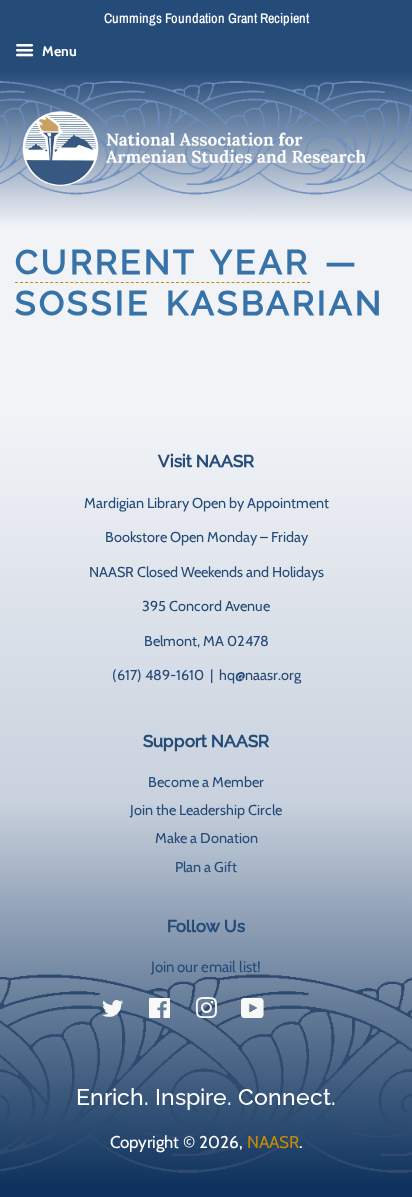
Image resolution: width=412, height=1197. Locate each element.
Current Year (162, 262)
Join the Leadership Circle (206, 810)
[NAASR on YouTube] (252, 1012)
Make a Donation (206, 838)
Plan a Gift (206, 867)
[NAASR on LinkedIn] (299, 1013)
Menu (58, 51)
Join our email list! (206, 967)
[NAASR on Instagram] (206, 1012)
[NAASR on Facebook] (159, 1012)
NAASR (273, 1142)
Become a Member (206, 782)
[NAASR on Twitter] (113, 1012)
